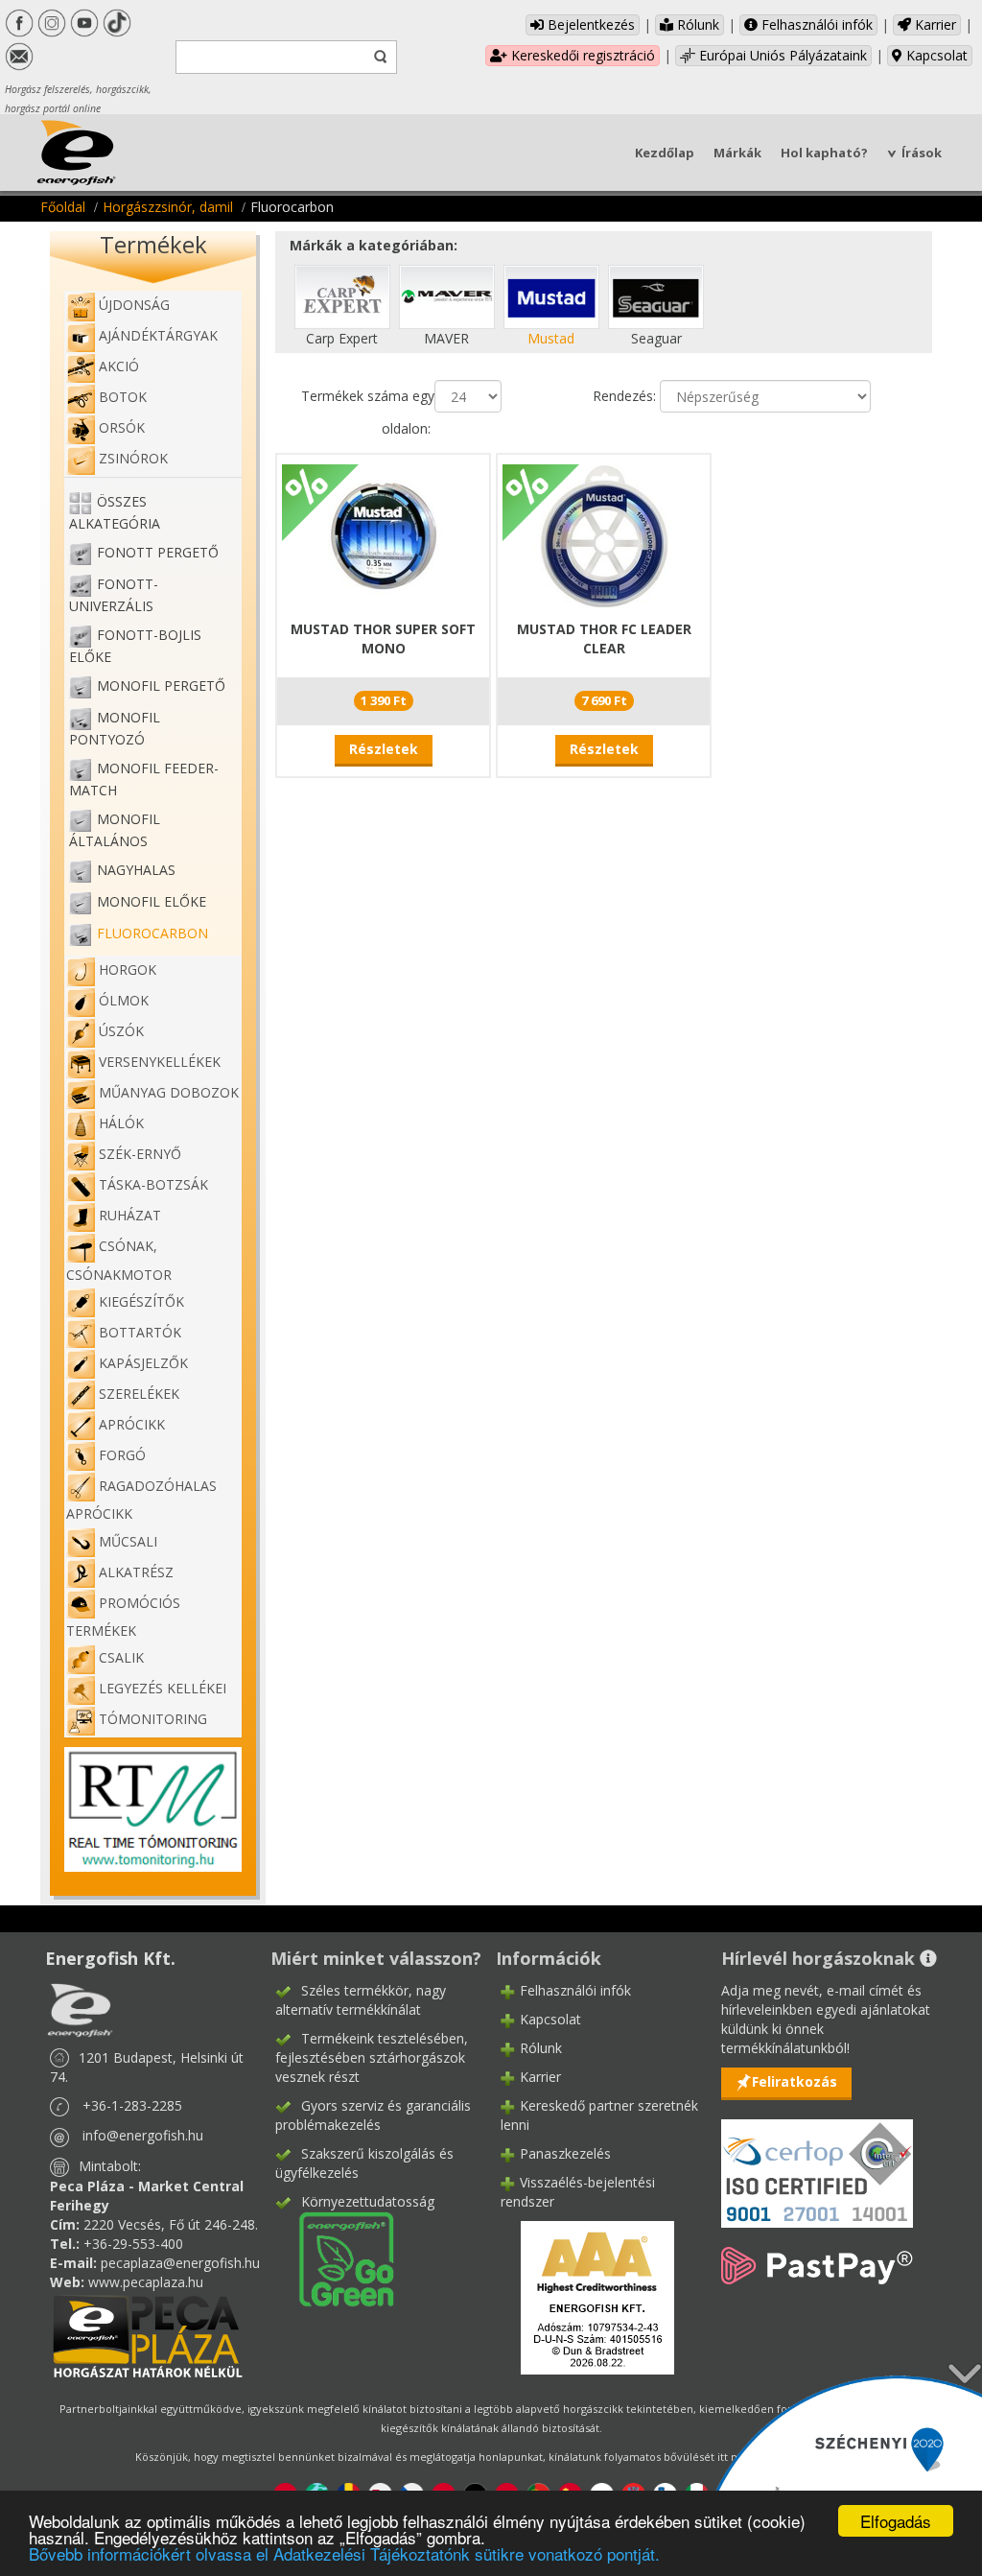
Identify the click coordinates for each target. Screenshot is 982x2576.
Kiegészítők (141, 1301)
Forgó (122, 1455)
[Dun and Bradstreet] (585, 2296)
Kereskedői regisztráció (581, 55)
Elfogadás (896, 2521)
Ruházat (130, 1215)
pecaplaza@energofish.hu (180, 2263)
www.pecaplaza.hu (146, 2282)
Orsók (122, 427)
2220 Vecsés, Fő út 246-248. (171, 2224)
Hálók (121, 1123)
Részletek (384, 749)
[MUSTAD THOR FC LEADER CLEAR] (604, 534)
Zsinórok (133, 458)
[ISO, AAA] (817, 2162)
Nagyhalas (136, 870)
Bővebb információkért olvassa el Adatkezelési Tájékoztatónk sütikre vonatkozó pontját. (344, 2553)
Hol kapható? (824, 153)
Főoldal (63, 207)
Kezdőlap (665, 153)
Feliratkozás (795, 2081)
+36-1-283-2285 (132, 2105)
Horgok (128, 969)
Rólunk (696, 24)
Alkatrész (136, 1572)
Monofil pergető (161, 685)
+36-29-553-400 (133, 2244)
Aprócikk (132, 1424)
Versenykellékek (160, 1062)
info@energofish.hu (143, 2135)
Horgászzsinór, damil (168, 207)
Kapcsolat (935, 55)
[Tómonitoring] (153, 1808)
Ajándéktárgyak (158, 335)
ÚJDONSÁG (134, 305)
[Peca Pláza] (148, 2335)
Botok (123, 397)
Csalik (121, 1657)
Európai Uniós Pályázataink (781, 55)
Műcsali (128, 1541)
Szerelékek (139, 1394)
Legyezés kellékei (163, 1688)
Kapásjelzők (143, 1363)
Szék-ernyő (140, 1154)
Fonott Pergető (158, 552)
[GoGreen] (335, 2258)
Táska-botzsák (153, 1184)
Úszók (121, 1031)
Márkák (737, 153)
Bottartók (140, 1332)
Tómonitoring (153, 1719)
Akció (119, 366)
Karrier (934, 24)
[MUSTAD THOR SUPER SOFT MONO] (384, 534)
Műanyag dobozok (169, 1092)
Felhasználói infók (815, 24)
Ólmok (124, 1000)
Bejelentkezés (589, 24)
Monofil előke (152, 901)
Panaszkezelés (565, 2153)
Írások (922, 153)
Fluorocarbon (152, 933)
